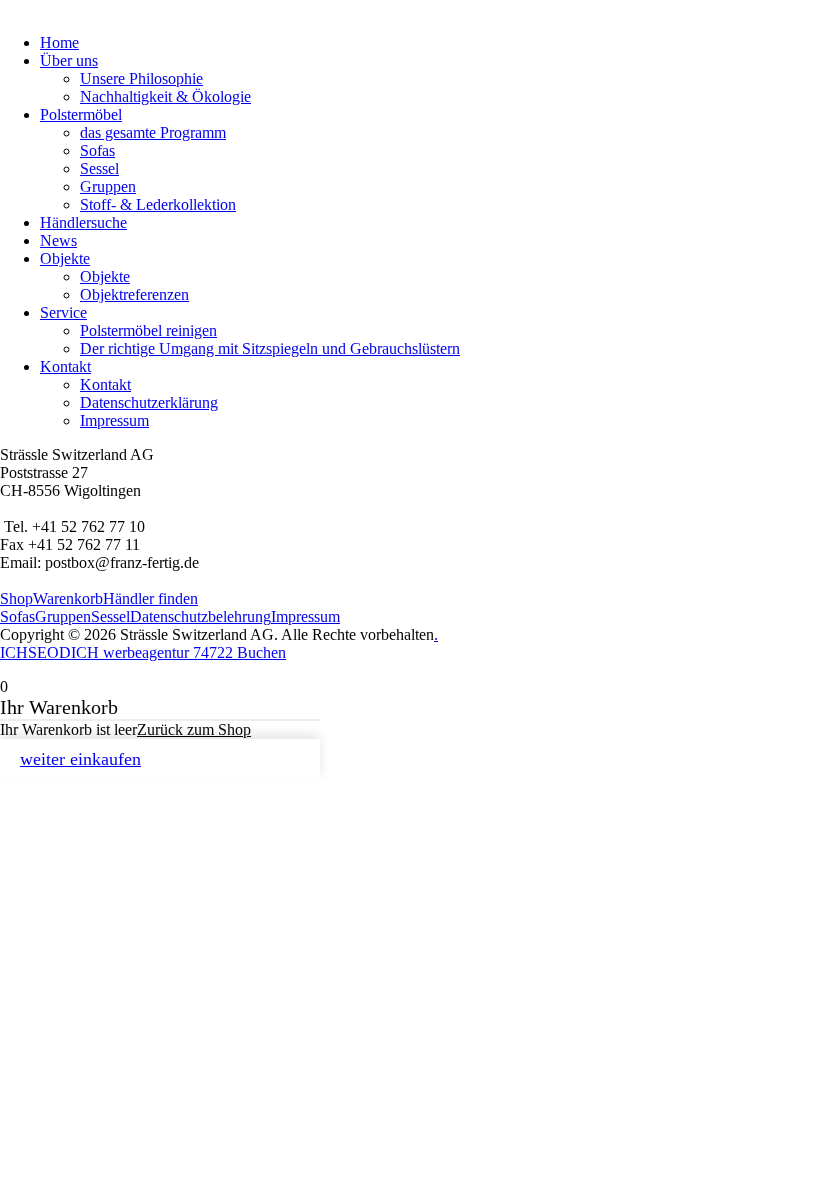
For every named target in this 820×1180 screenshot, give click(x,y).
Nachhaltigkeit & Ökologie (165, 96)
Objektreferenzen (134, 294)
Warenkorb (68, 598)
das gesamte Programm (153, 132)
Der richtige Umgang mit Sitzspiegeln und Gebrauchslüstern (270, 348)
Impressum (114, 420)
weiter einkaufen (80, 759)
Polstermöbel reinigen (148, 330)
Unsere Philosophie (141, 78)
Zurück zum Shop (194, 729)
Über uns (69, 60)
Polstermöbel (81, 114)
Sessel (99, 168)
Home (59, 42)
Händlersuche (83, 222)
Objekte (65, 258)
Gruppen (108, 186)
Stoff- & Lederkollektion (158, 204)
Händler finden (150, 598)
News (58, 240)
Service (63, 312)
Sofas (97, 150)
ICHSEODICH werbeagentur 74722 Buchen (143, 652)
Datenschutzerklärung (149, 402)
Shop (16, 598)
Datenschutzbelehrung (200, 616)
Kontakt (65, 366)
